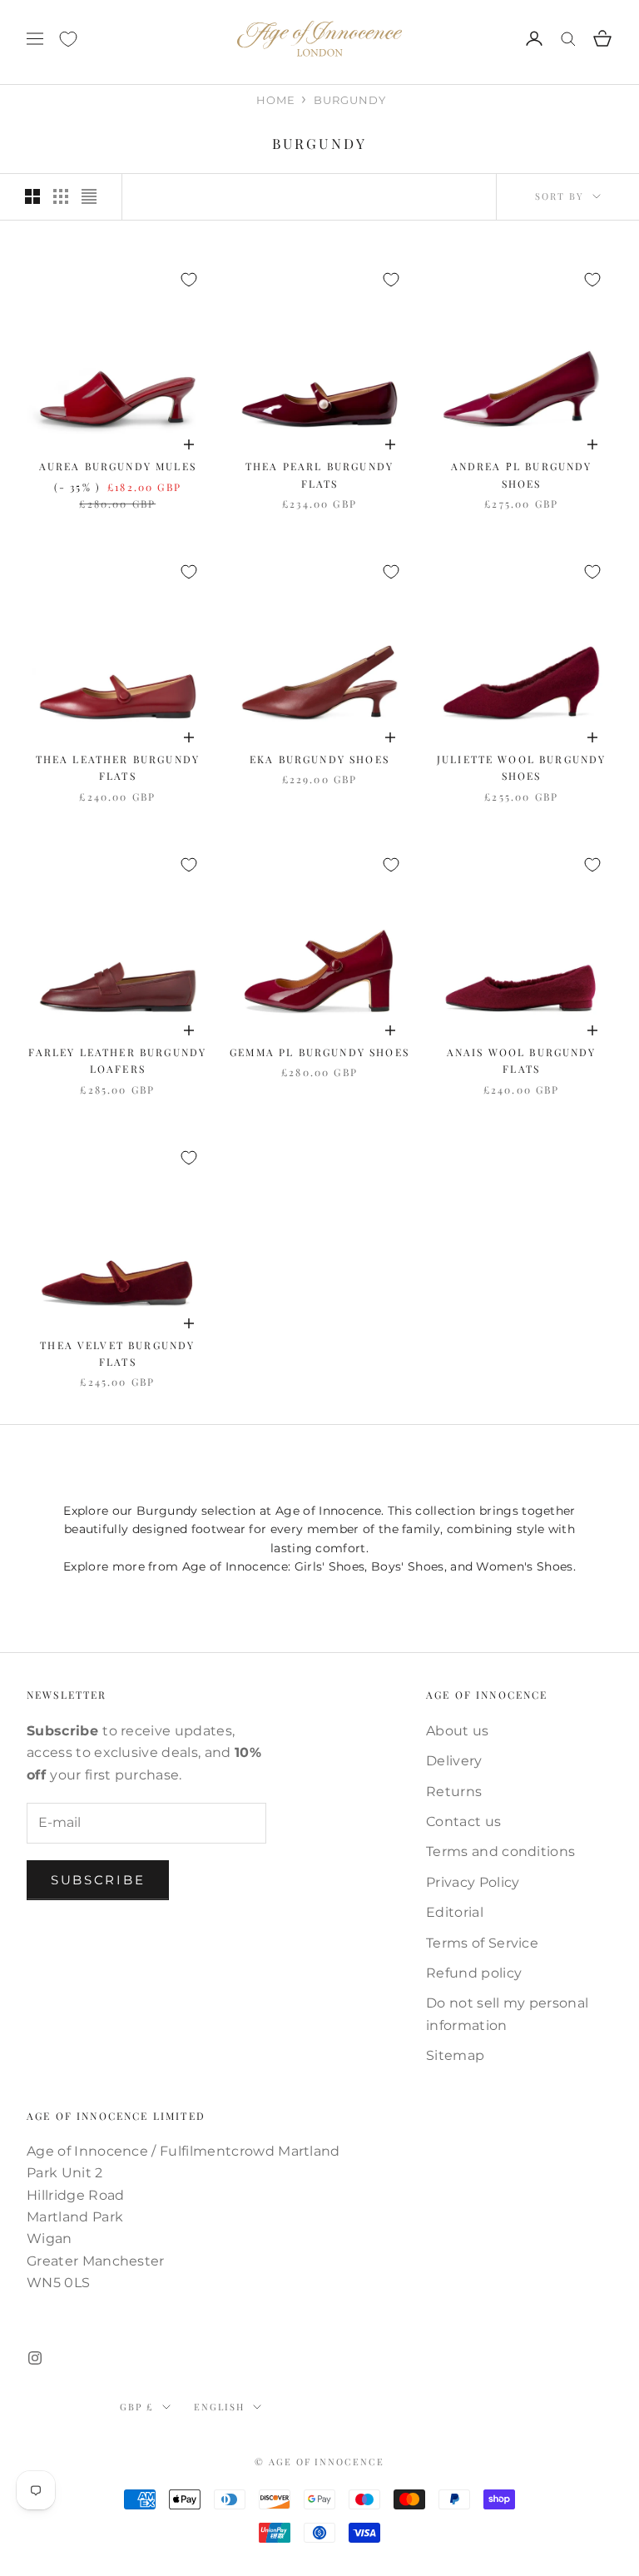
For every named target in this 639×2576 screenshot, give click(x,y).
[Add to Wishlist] (189, 280)
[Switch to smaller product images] (61, 196)
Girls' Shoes (330, 1566)
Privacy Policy (473, 1882)
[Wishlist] (68, 39)
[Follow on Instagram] (35, 2358)
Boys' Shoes (408, 1566)
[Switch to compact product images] (89, 196)
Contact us (463, 1822)
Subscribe (98, 1880)
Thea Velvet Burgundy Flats (117, 1353)
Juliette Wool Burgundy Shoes (522, 767)
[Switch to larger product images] (32, 196)
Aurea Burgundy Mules (118, 466)
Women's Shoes (524, 1566)
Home (276, 100)
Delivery (454, 1761)
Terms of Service (482, 1943)
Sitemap (455, 2055)
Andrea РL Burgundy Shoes (522, 474)
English (219, 2407)
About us (458, 1731)
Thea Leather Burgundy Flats (118, 767)
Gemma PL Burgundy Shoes (319, 1052)
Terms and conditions (500, 1851)
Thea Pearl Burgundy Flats (319, 474)
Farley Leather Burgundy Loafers (117, 1060)
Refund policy (474, 1973)
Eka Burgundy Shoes (319, 759)
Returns (454, 1792)
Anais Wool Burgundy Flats (522, 1060)
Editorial (455, 1912)
